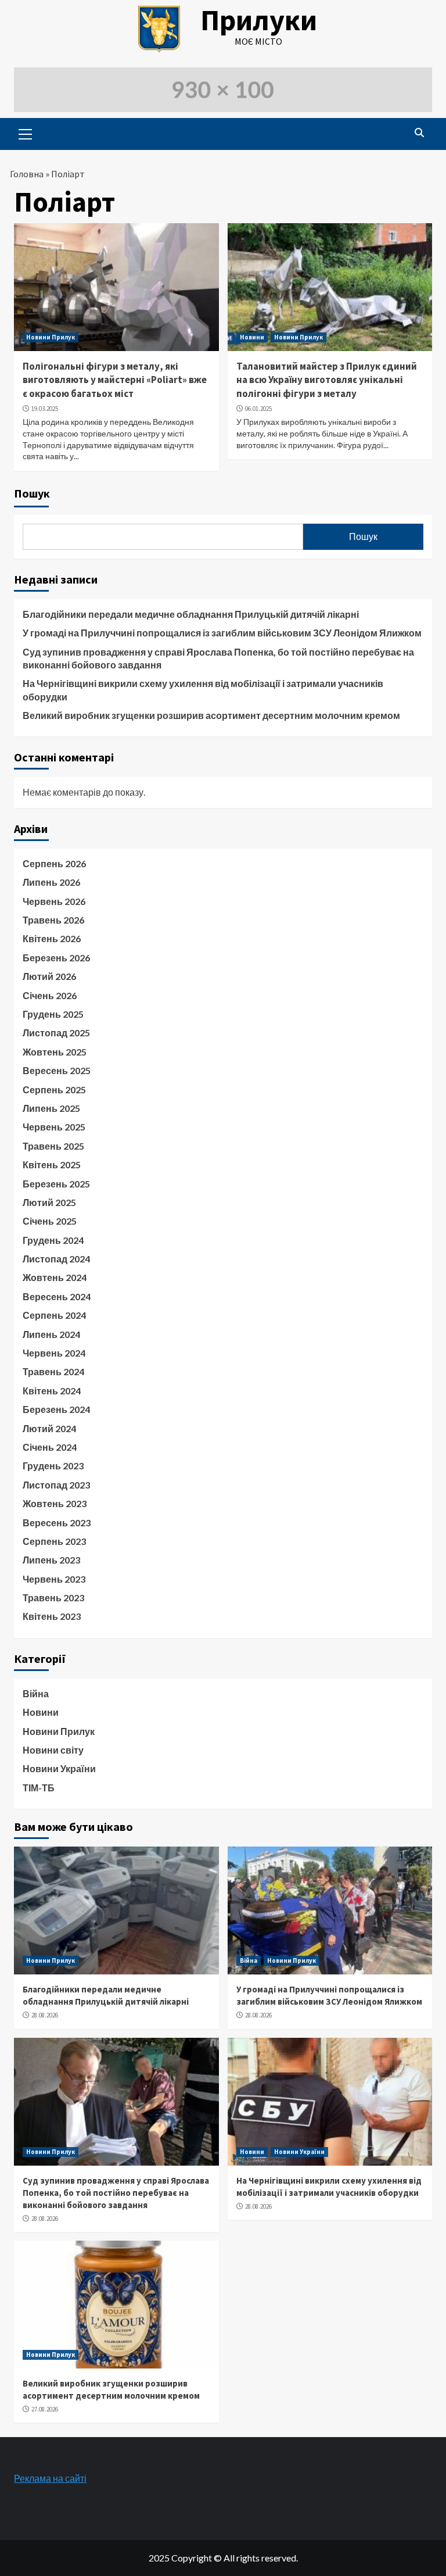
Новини (252, 337)
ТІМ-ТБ (39, 1788)
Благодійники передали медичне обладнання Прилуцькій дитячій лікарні (191, 614)
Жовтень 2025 (55, 1052)
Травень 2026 (53, 920)
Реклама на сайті (50, 2478)
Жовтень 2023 (55, 1503)
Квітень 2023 (52, 1616)
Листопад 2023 (56, 1485)
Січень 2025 (50, 1221)
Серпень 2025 (54, 1090)
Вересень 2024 (57, 1296)
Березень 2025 (56, 1184)
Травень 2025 (53, 1146)
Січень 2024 (50, 1447)
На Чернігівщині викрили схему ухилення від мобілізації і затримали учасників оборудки (203, 690)
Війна (36, 1693)
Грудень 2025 (53, 1014)
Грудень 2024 (53, 1240)
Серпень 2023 (54, 1541)
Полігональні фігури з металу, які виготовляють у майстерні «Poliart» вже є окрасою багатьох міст (115, 380)
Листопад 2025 (56, 1033)
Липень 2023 (51, 1560)
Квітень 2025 (52, 1164)
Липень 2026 (51, 882)
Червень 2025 (54, 1127)
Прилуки (259, 20)
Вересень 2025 (57, 1070)
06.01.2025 (258, 409)
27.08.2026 (45, 2409)
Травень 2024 (53, 1371)
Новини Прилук (51, 337)
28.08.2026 (45, 2015)
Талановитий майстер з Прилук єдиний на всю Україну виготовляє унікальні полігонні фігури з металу (327, 380)
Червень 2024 (54, 1353)
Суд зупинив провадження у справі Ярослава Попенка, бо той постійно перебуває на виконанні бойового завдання (218, 658)
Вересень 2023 (57, 1523)
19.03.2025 (45, 409)
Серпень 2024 (54, 1315)
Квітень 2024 (52, 1391)
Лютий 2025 (49, 1202)
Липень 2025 (51, 1108)
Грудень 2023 (53, 1466)
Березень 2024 (56, 1409)
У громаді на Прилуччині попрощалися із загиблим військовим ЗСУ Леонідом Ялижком (222, 633)
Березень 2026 (56, 958)
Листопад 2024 (56, 1259)
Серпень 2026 (54, 863)
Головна (27, 174)
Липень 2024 (51, 1334)
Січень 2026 (50, 995)
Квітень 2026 (52, 938)
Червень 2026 (54, 901)
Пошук (32, 493)
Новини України (59, 1768)
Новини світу (53, 1750)
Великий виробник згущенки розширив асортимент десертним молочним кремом (211, 715)
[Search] (419, 133)
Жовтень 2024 (55, 1277)
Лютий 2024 (49, 1428)
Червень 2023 (54, 1579)
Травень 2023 (53, 1598)
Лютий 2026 (49, 976)
